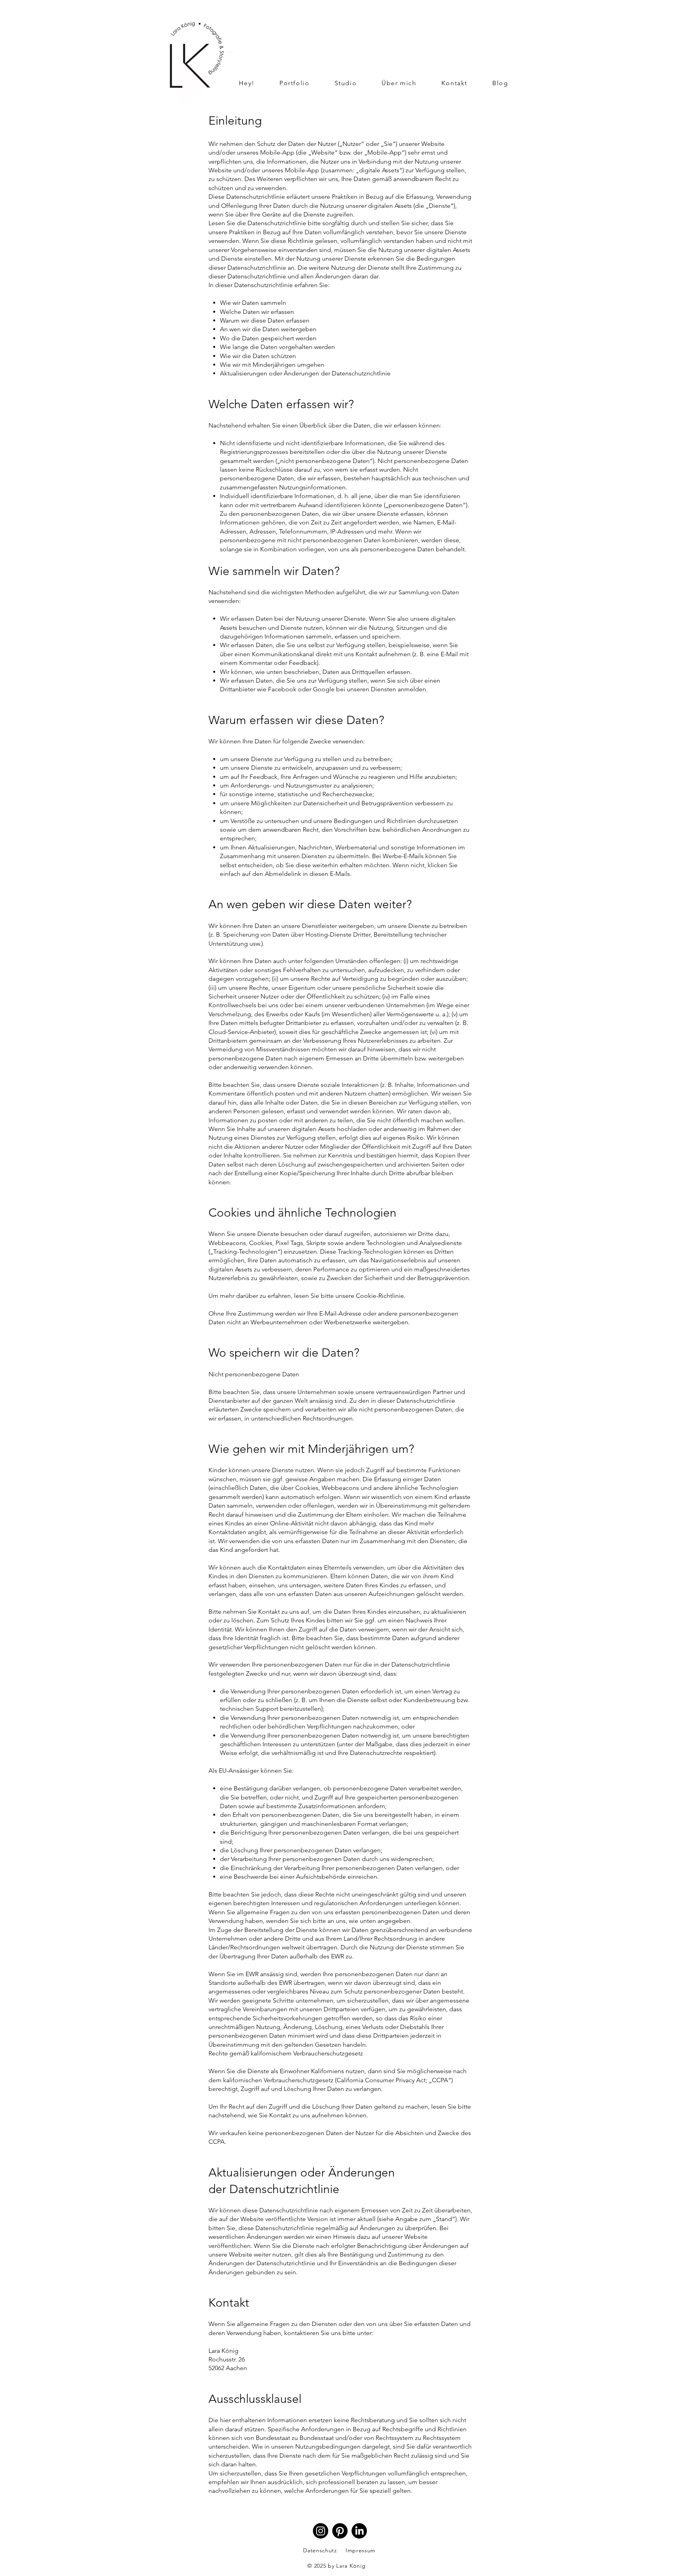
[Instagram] (321, 2531)
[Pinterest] (340, 2531)
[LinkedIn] (359, 2531)
